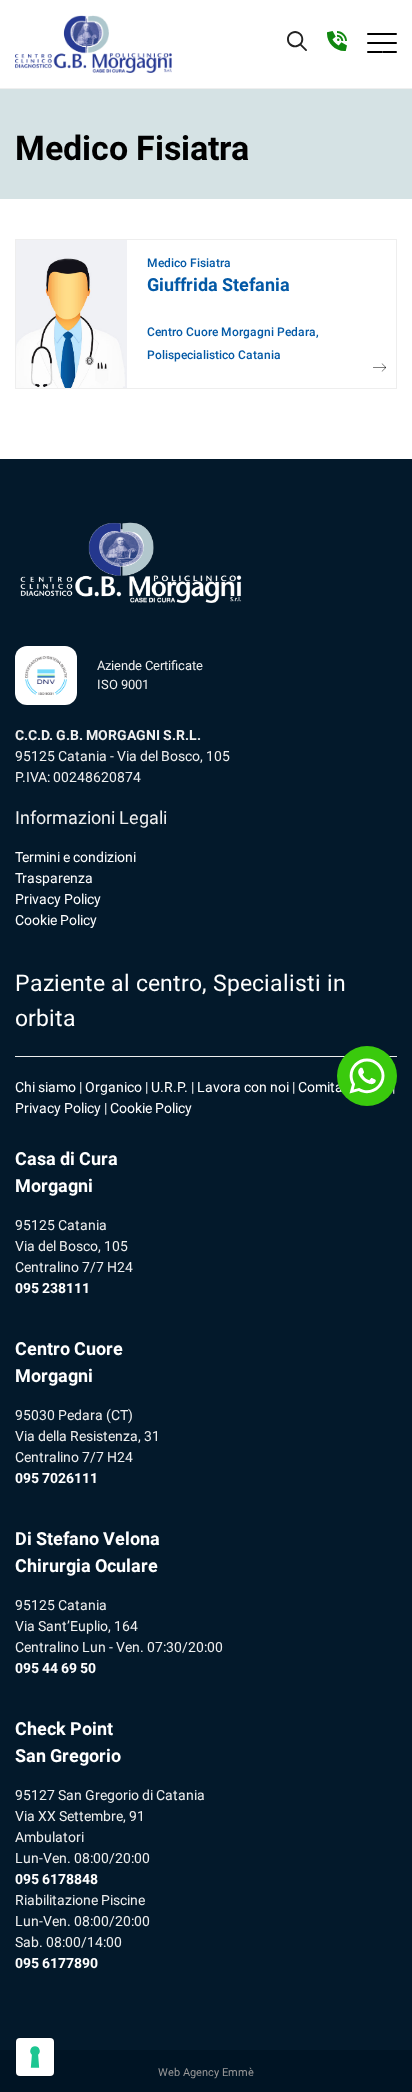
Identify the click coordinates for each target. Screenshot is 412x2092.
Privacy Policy (58, 899)
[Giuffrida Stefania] (373, 368)
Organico (113, 1087)
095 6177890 (56, 1963)
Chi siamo (45, 1087)
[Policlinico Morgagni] (93, 44)
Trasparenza (54, 878)
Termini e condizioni (75, 857)
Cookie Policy (56, 920)
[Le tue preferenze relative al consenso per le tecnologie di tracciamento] (35, 2057)
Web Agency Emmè (206, 2072)
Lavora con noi (243, 1087)
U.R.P (167, 1087)
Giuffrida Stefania (218, 284)
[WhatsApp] (367, 1076)
